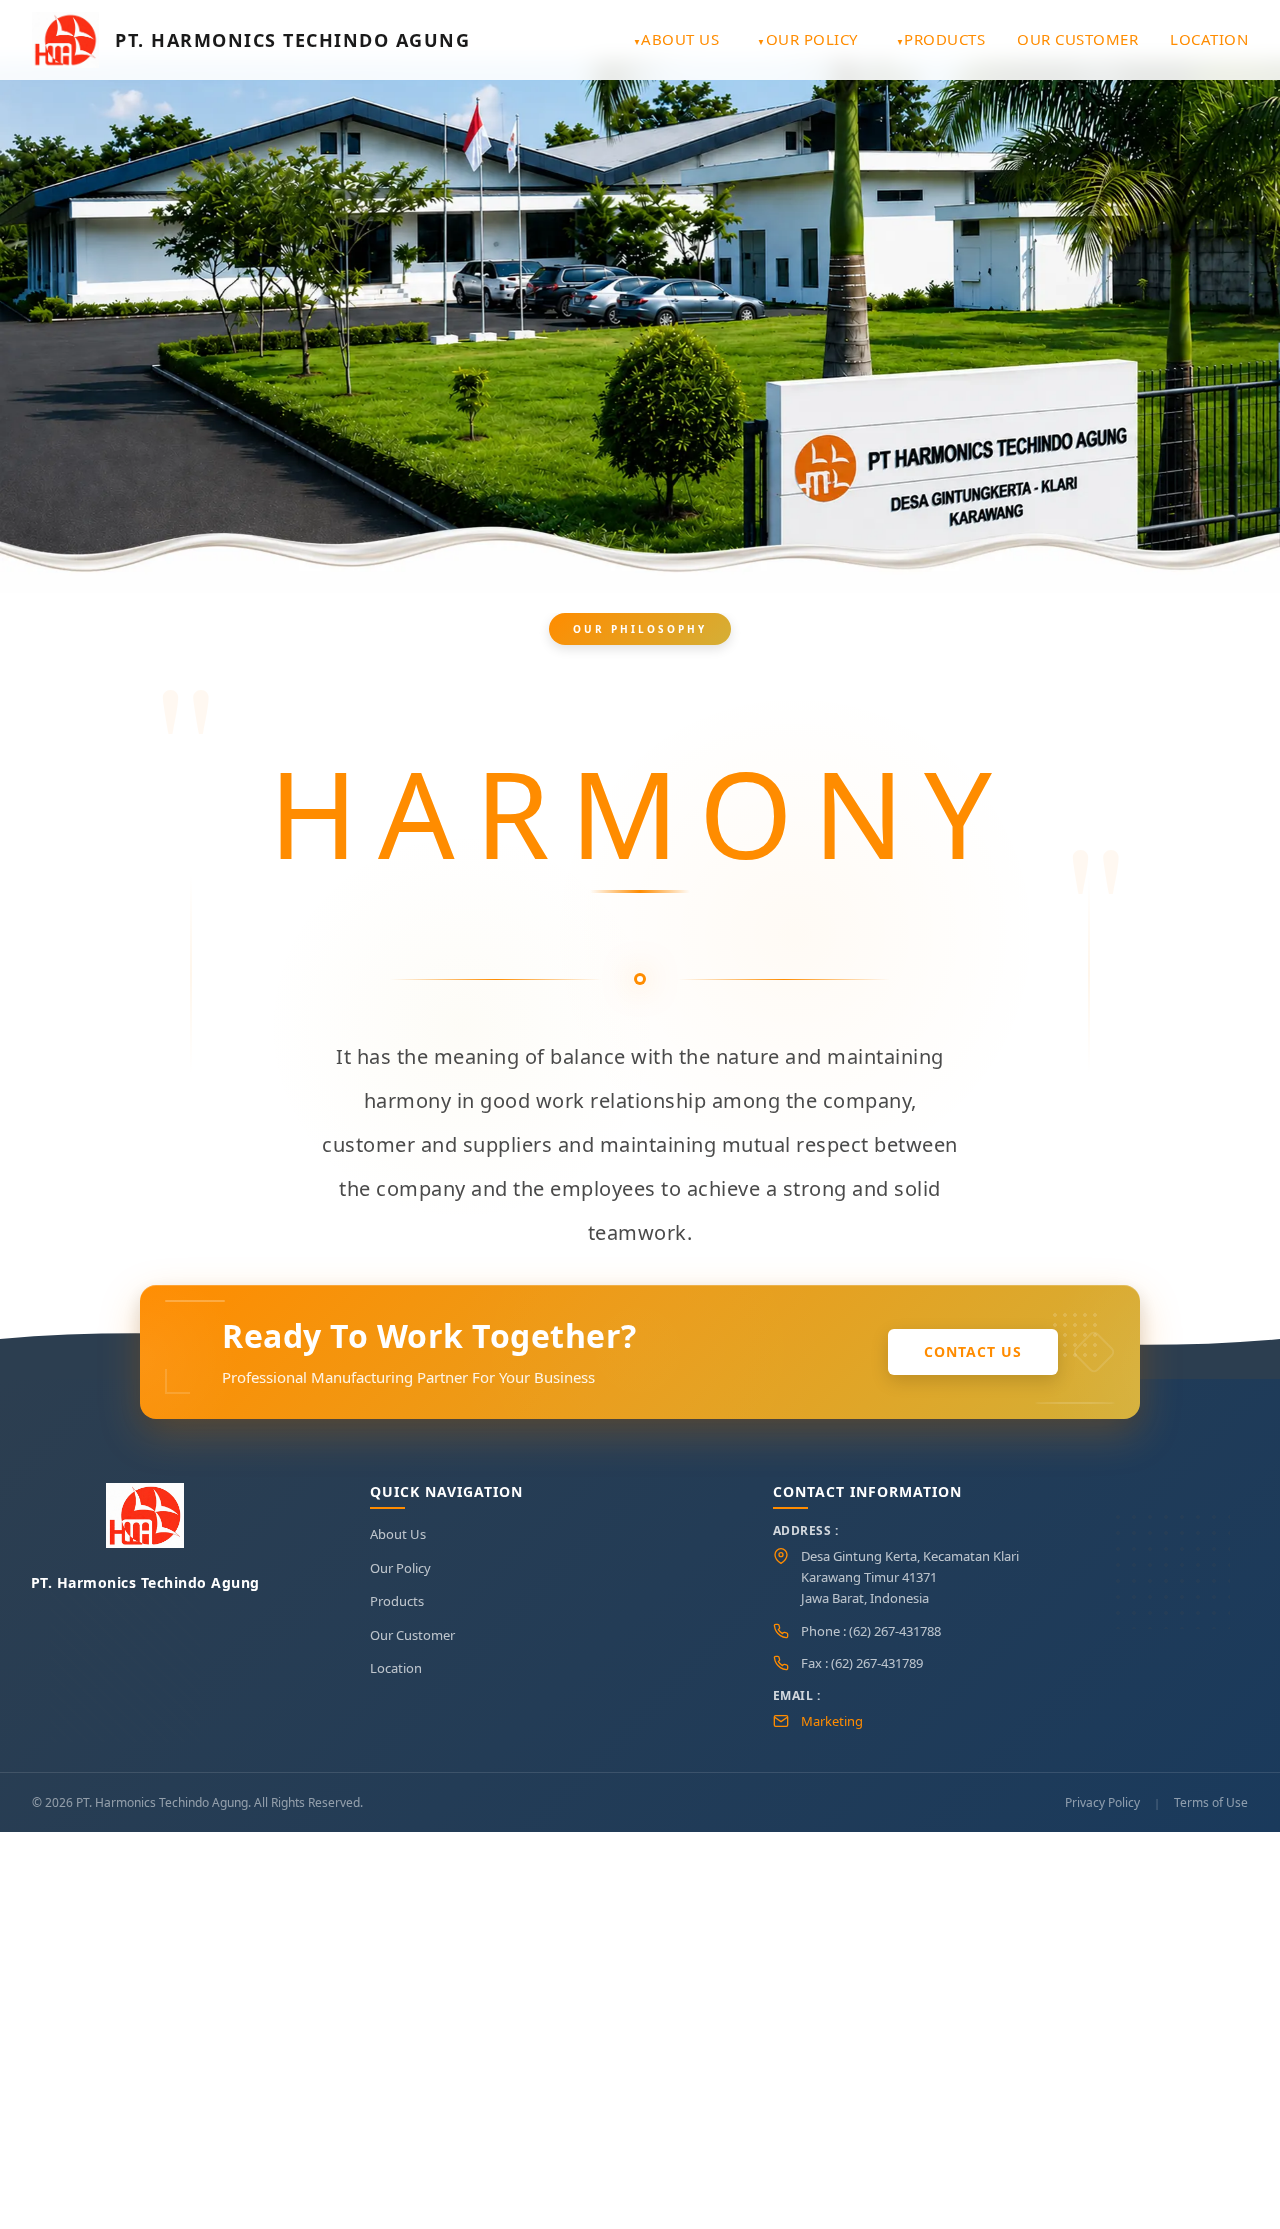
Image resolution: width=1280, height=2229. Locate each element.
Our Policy (812, 39)
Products (944, 39)
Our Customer (1077, 39)
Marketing (832, 1721)
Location (1209, 39)
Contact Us (973, 1351)
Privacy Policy (1102, 1802)
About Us (680, 39)
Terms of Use (1211, 1802)
